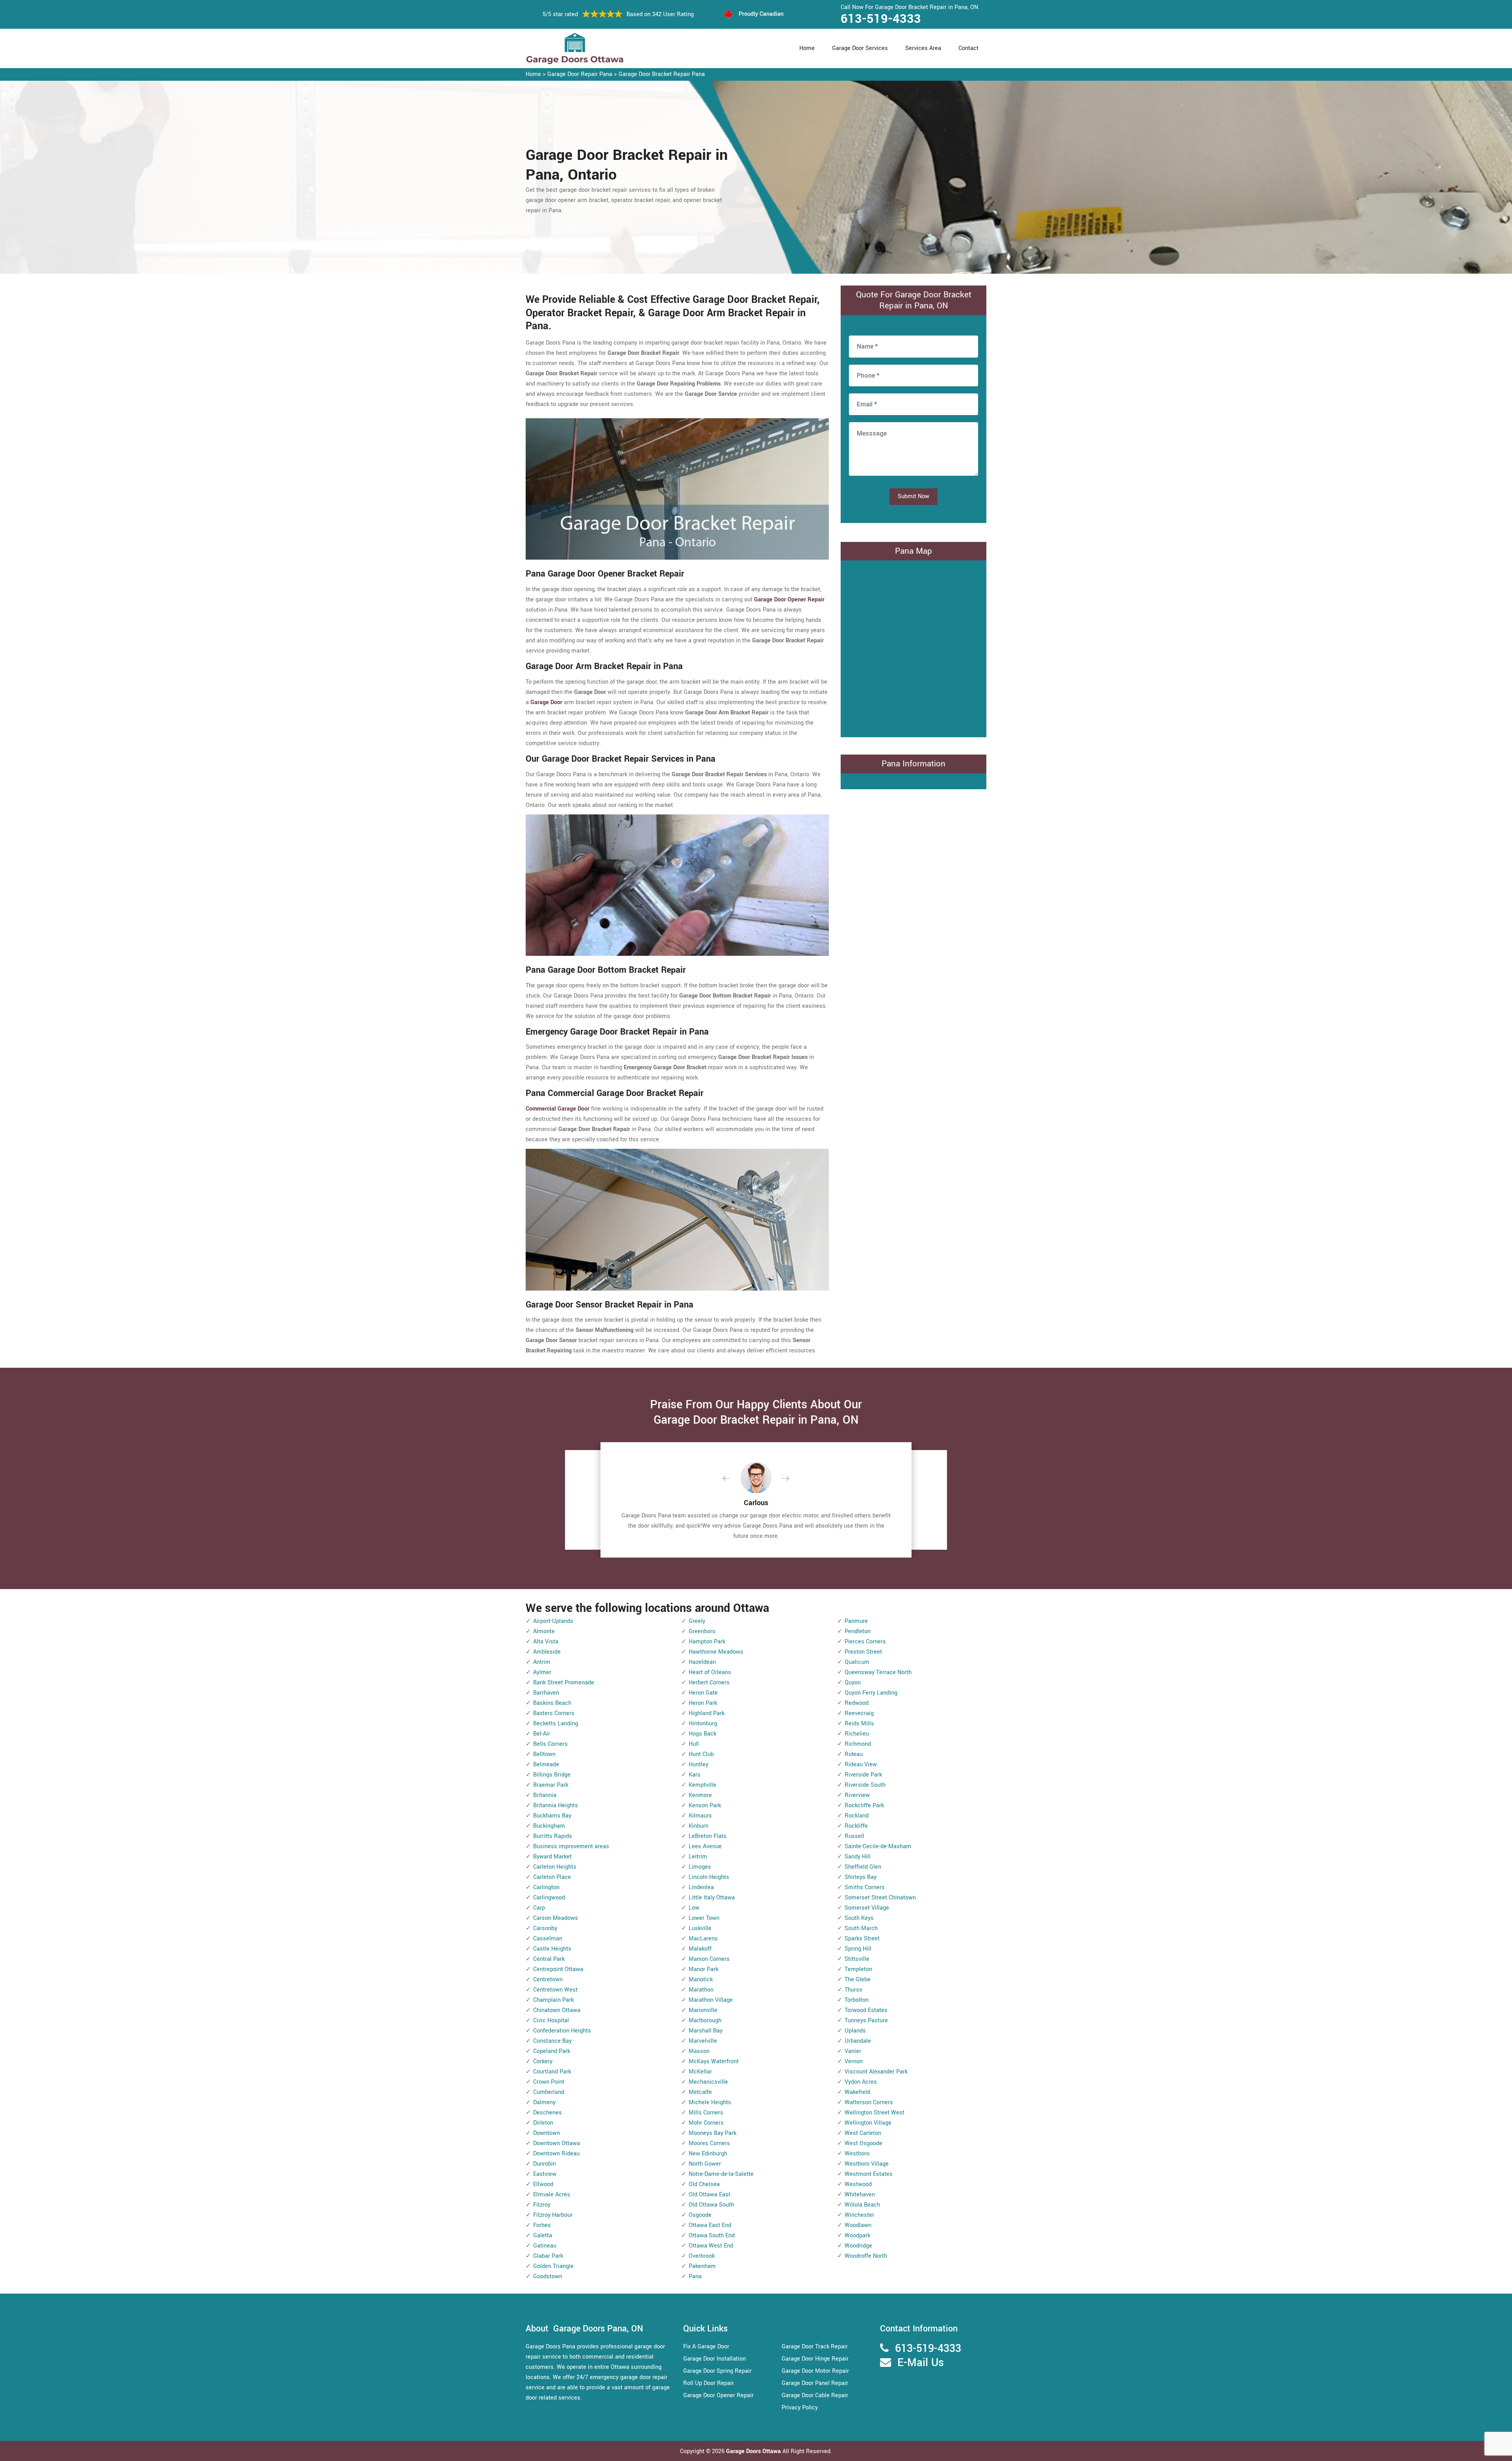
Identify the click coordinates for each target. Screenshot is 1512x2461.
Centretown (548, 1980)
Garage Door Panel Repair (815, 2383)
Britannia (545, 1795)
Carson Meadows (556, 1918)
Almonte (544, 1631)
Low (694, 1908)
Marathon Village (711, 2000)
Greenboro (702, 1631)
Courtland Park (552, 2072)
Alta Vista (546, 1642)
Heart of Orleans (710, 1672)
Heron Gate (703, 1693)
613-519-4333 (881, 19)
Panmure (856, 1621)
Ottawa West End (711, 2246)
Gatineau (545, 2246)
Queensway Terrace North (878, 1672)
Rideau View (861, 1765)
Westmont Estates (869, 2174)
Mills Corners (706, 2113)
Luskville (700, 1928)
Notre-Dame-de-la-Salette (721, 2174)
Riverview (857, 1795)
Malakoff (700, 1949)
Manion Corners (709, 1959)
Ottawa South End (712, 2236)
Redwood (857, 1703)
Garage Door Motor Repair (815, 2371)
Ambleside (547, 1652)
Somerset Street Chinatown (880, 1898)
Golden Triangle (553, 2266)
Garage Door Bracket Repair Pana (662, 74)
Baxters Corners (554, 1713)
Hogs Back (702, 1734)
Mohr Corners (706, 2123)
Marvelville (703, 2041)
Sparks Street (862, 1939)
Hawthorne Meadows (716, 1652)
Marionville (703, 2010)
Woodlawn (858, 2225)
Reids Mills (859, 1724)
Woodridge (858, 2246)
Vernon (854, 2061)
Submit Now (913, 496)
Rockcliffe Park (864, 1805)
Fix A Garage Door (706, 2347)
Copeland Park (552, 2051)
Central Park (549, 1959)
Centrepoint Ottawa (558, 1969)
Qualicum (857, 1662)
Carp (539, 1908)
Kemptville (702, 1785)
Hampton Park (707, 1642)
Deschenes (548, 2113)
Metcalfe (700, 2092)
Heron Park (703, 1703)
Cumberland (549, 2092)
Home (807, 48)
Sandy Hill (858, 1857)
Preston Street (863, 1652)
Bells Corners (550, 1744)
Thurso (853, 1990)
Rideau (854, 1754)
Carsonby (545, 1928)
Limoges (700, 1867)
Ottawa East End (710, 2225)
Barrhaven (546, 1693)
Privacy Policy (800, 2408)
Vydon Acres (861, 2082)
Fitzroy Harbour (553, 2215)
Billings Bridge (552, 1775)
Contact (968, 48)
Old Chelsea (704, 2184)
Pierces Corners (865, 1642)
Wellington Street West (875, 2113)
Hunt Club (701, 1754)
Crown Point (549, 2082)
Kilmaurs (700, 1816)
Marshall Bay (706, 2031)
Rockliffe (856, 1826)
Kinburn (699, 1826)
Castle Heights (552, 1949)
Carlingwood (549, 1898)
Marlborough (705, 2021)
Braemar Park (551, 1785)
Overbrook (702, 2256)
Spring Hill (858, 1949)
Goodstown (548, 2276)
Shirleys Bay (861, 1877)
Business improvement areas (571, 1846)
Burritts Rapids (553, 1836)
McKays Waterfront (714, 2061)
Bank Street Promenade (564, 1683)
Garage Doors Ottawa (754, 2451)
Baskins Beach (552, 1703)
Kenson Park (705, 1805)
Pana (695, 2276)
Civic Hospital (551, 2021)
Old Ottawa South (711, 2205)
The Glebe (858, 1980)
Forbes (542, 2225)
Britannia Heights (556, 1805)
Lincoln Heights (709, 1877)
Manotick (701, 1980)
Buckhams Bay (552, 1816)
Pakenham (702, 2266)
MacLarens (703, 1939)
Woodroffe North (866, 2256)
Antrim (542, 1662)
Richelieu (857, 1734)
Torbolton (857, 2000)
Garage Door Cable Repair (815, 2395)
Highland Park (707, 1713)
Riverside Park (863, 1775)
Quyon (853, 1683)
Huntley (699, 1765)
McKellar (700, 2072)
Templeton (858, 1969)
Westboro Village (867, 2164)
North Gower (705, 2164)
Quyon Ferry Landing (871, 1693)
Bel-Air (542, 1734)
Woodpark (857, 2236)
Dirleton (543, 2123)
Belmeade (546, 1765)
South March (861, 1928)
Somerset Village (867, 1908)
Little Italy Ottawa (712, 1898)
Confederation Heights (562, 2031)
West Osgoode (863, 2143)
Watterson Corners (869, 2102)
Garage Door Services (860, 48)
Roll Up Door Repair (709, 2383)
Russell (854, 1836)
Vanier (853, 2051)
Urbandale (858, 2041)
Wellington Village (868, 2123)
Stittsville (857, 1959)
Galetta (543, 2236)
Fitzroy (542, 2205)
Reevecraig (859, 1713)
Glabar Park (548, 2256)
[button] (732, 1479)
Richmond (858, 1744)
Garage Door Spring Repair (717, 2371)
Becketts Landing (556, 1724)
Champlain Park (553, 2000)
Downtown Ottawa (557, 2143)
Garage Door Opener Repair (718, 2395)
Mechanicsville (708, 2082)
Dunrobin (545, 2164)
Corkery (543, 2061)
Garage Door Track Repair (815, 2347)
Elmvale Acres (552, 2195)
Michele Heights (710, 2102)
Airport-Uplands (553, 1621)
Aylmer (542, 1672)
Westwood (858, 2184)
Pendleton (858, 1631)
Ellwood (543, 2184)
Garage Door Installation (714, 2359)
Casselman (548, 1939)
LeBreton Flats (708, 1836)
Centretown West (555, 1990)
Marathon (701, 1990)
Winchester (859, 2215)
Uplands (855, 2031)
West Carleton (863, 2133)
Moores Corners (709, 2143)
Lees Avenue (705, 1846)
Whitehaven (860, 2195)
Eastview (545, 2174)
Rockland (857, 1816)
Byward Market (552, 1857)
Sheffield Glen (863, 1867)
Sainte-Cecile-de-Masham (878, 1846)
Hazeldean (702, 1662)
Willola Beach (862, 2205)
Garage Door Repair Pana (580, 74)
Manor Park (703, 1969)
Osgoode (700, 2215)
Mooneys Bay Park (712, 2133)
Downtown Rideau (556, 2154)
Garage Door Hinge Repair (815, 2359)
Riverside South (865, 1785)
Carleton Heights (555, 1867)
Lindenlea (701, 1887)
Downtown (547, 2133)
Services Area (923, 48)
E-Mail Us (921, 2363)
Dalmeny (544, 2102)
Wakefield (857, 2092)
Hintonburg (703, 1724)
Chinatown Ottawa (557, 2010)
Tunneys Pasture (866, 2021)
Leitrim (698, 1857)
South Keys (859, 1918)
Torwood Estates (866, 2010)
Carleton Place (552, 1877)
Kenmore (700, 1795)
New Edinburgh (708, 2154)
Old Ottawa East (710, 2195)
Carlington (546, 1887)
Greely (697, 1621)
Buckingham (549, 1826)
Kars (695, 1775)
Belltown (544, 1754)
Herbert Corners (709, 1683)
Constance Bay (552, 2041)
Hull (694, 1744)
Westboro (857, 2154)
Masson (699, 2051)
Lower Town (704, 1918)
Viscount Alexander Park (876, 2072)
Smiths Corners (865, 1887)
